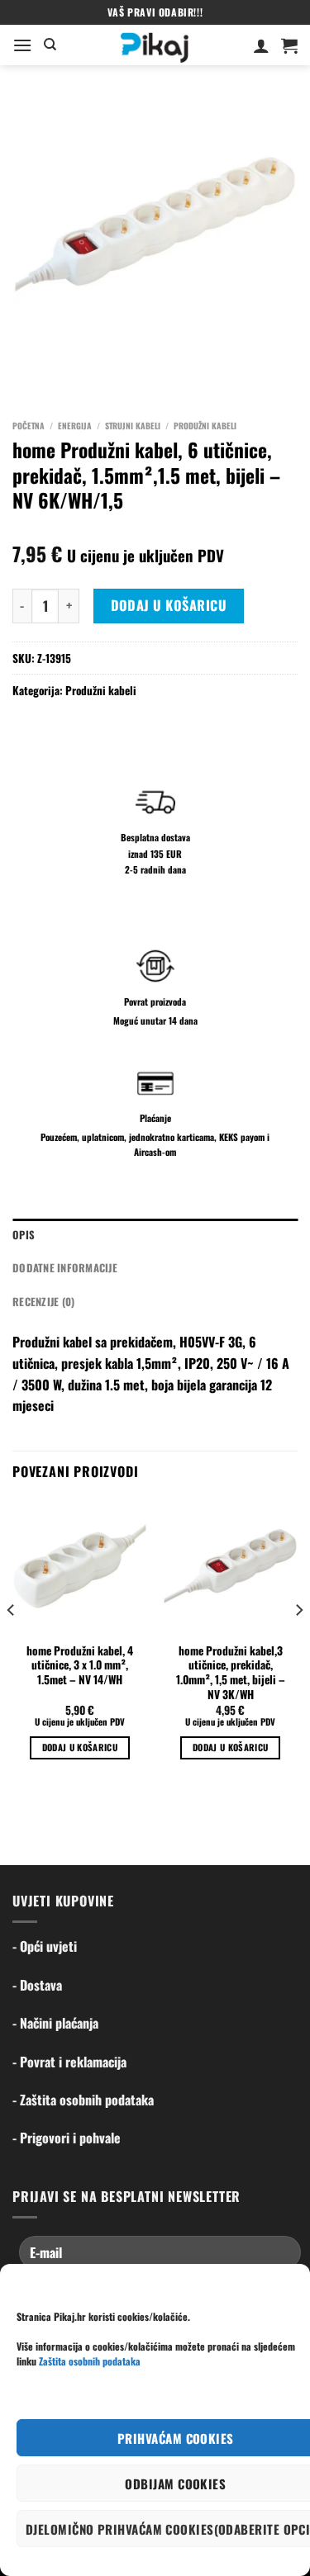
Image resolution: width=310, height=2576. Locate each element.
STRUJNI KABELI (133, 426)
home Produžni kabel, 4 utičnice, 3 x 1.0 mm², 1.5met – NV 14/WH (80, 1666)
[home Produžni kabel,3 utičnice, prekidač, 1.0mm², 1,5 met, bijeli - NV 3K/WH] (230, 1567)
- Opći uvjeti (45, 1946)
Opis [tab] (24, 1235)
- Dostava (37, 1985)
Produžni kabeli (205, 426)
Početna (29, 426)
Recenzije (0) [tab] (43, 1302)
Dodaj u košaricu (169, 605)
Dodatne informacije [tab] (65, 1268)
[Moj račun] (261, 45)
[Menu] (22, 45)
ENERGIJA (75, 426)
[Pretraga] (50, 45)
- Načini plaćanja (55, 2023)
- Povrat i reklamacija (69, 2062)
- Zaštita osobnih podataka (83, 2100)
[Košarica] (289, 45)
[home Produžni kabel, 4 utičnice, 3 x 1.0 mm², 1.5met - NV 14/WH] (80, 1567)
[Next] (298, 1644)
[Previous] (12, 1644)
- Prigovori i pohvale (67, 2138)
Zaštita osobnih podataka (90, 2361)
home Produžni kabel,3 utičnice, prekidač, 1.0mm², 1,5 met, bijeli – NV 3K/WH (231, 1673)
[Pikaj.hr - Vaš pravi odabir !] (155, 45)
